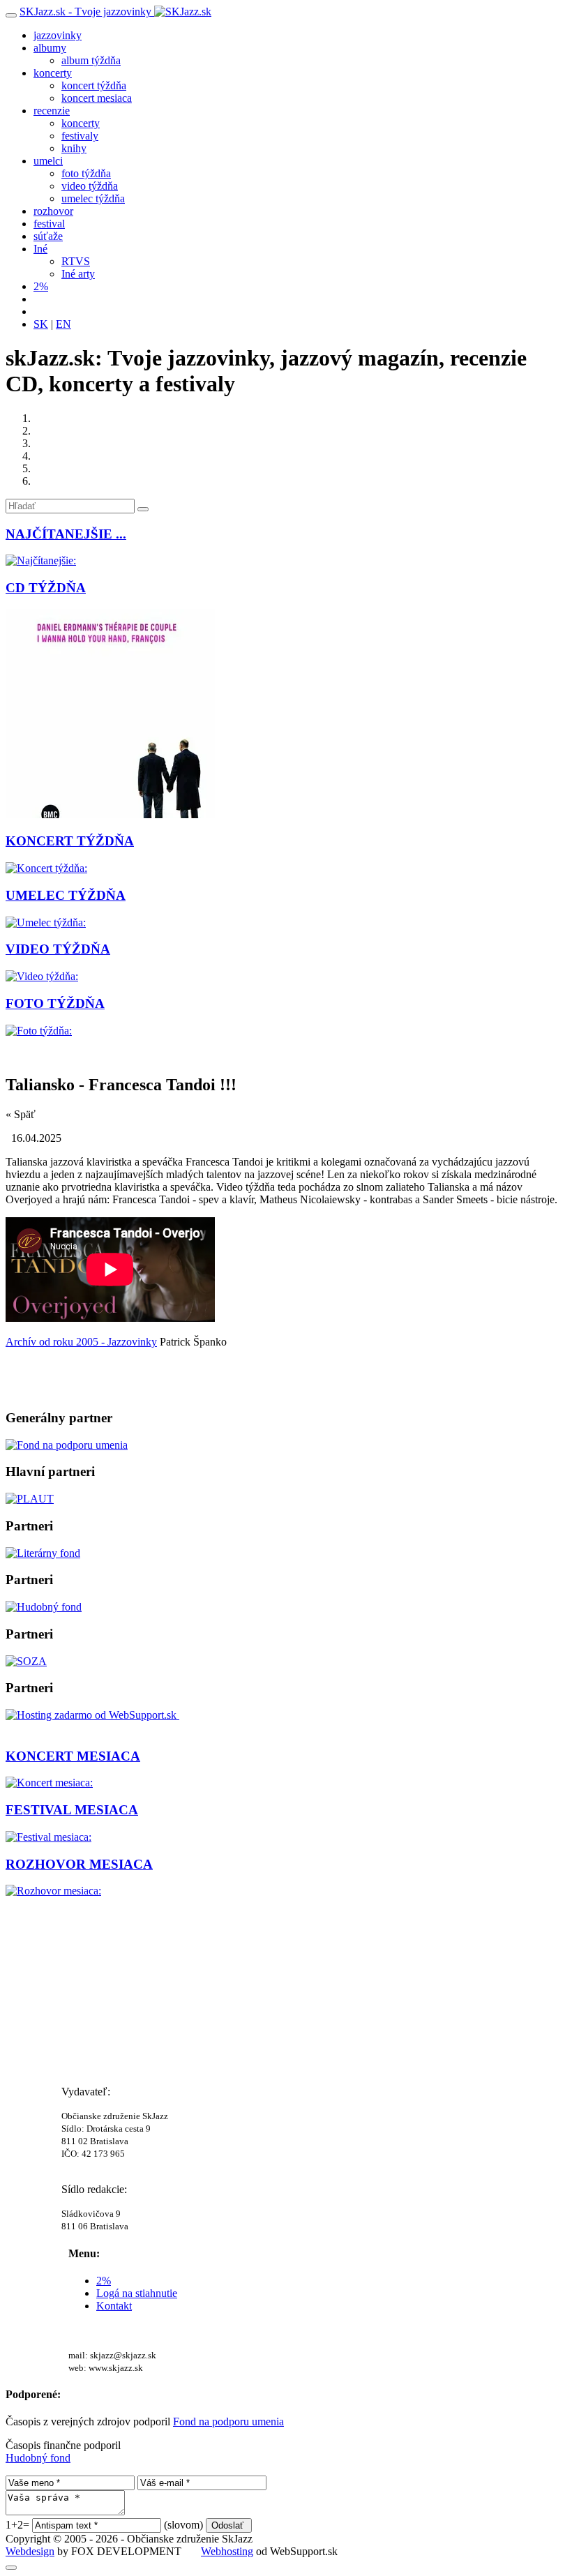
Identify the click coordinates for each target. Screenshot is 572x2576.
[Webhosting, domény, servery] (93, 1715)
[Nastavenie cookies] (11, 2568)
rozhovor (53, 211)
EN (63, 324)
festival (49, 224)
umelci (48, 161)
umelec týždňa (93, 198)
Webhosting (227, 2551)
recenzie (52, 111)
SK (41, 324)
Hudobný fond (38, 2458)
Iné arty (78, 274)
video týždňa (90, 186)
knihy (74, 148)
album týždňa (91, 60)
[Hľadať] (143, 509)
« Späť (21, 1114)
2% (41, 286)
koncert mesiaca (97, 98)
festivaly (80, 136)
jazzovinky (58, 35)
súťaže (48, 236)
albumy (50, 48)
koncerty (53, 73)
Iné (40, 249)
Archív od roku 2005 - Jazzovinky (81, 1342)
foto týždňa (86, 173)
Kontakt (114, 2306)
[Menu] (11, 15)
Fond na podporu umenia (228, 2421)
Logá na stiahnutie (137, 2293)
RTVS (76, 261)
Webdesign (30, 2551)
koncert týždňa (94, 85)
